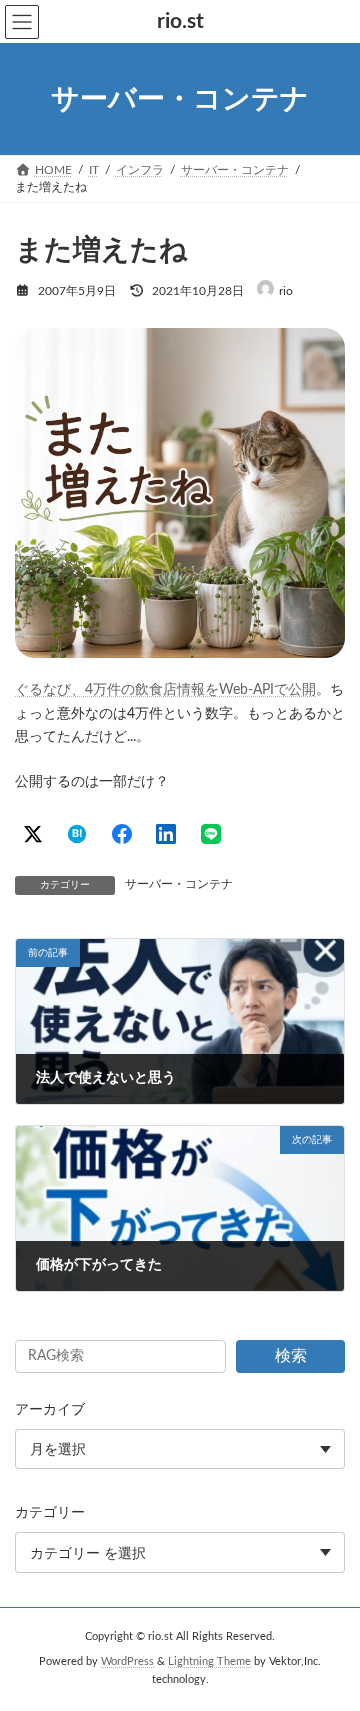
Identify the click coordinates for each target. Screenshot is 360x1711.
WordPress (127, 1662)
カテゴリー (50, 1513)
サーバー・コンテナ (179, 884)
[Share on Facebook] (122, 834)
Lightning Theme (209, 1662)
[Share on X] (33, 834)
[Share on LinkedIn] (166, 834)
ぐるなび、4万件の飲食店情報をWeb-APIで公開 (165, 690)
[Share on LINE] (211, 834)
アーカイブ (50, 1410)
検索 (291, 1356)
